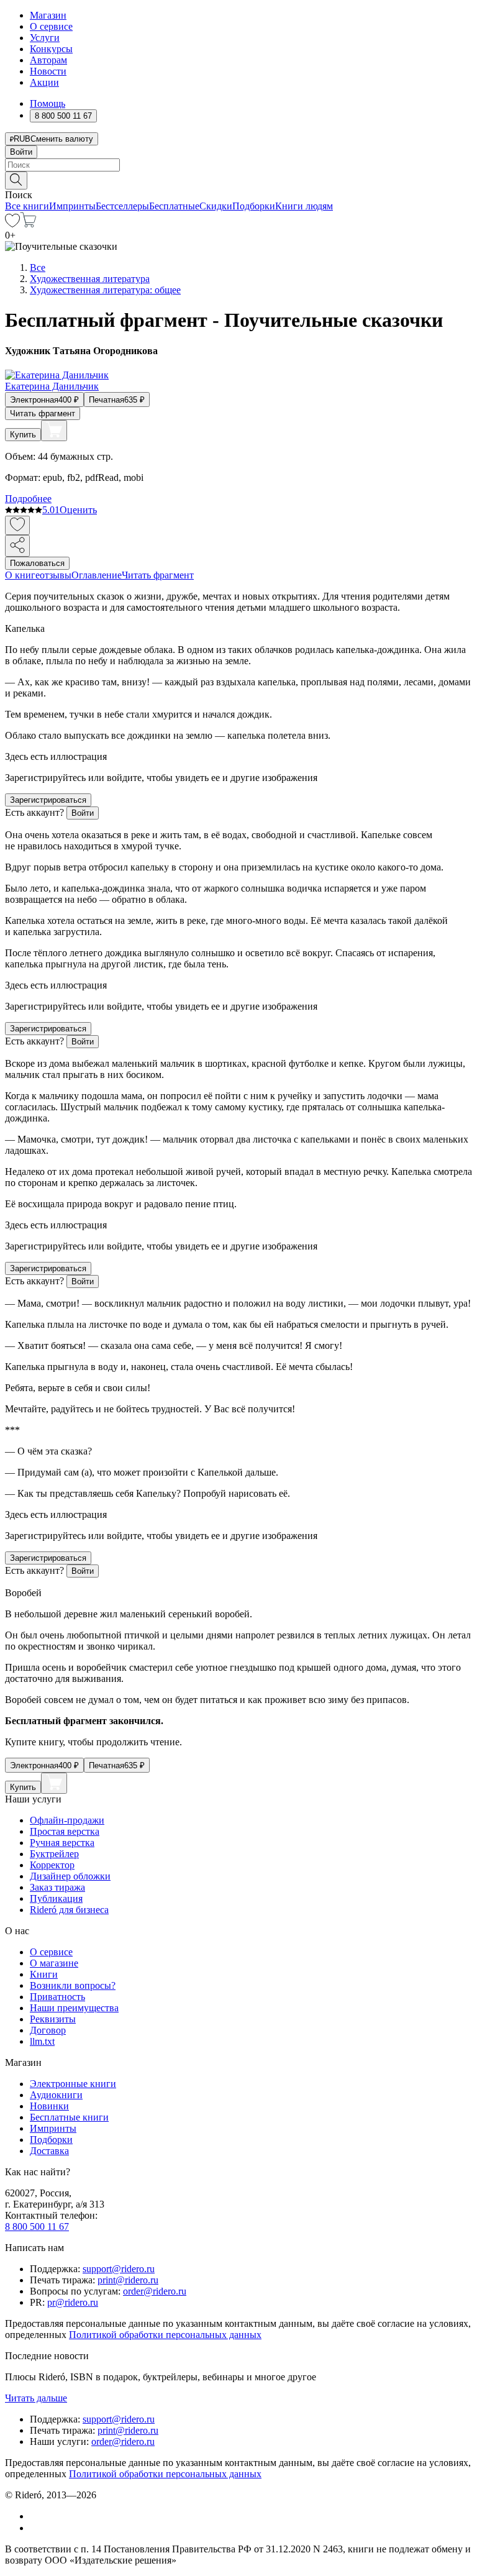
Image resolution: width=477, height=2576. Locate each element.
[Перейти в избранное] (12, 224)
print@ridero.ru (128, 2280)
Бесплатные (174, 206)
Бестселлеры (122, 206)
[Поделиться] (17, 546)
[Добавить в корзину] (54, 431)
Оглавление (97, 575)
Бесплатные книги (69, 2117)
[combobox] (238, 165)
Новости (48, 71)
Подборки (254, 206)
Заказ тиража (57, 1887)
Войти (21, 152)
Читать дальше (36, 2398)
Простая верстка (65, 1831)
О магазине (54, 1963)
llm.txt (42, 2041)
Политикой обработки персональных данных (165, 2335)
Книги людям (304, 206)
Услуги (45, 38)
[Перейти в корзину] (28, 224)
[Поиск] (16, 180)
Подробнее (28, 499)
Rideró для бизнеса (69, 1910)
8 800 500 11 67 (37, 2227)
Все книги (27, 206)
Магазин (48, 15)
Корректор (52, 1865)
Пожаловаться (37, 563)
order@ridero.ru (155, 2291)
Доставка (49, 2151)
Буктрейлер (54, 1854)
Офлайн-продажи (67, 1820)
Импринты (72, 206)
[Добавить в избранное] (17, 525)
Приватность (57, 1997)
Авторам (48, 60)
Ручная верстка (62, 1843)
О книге (22, 575)
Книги (44, 1974)
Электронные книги (73, 2084)
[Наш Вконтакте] (36, 2516)
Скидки (216, 206)
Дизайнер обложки (70, 1876)
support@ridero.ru (119, 2269)
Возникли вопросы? (73, 1985)
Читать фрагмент (43, 413)
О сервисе (51, 26)
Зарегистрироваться (48, 800)
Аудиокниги (56, 2095)
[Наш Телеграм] (35, 2528)
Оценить (78, 510)
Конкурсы (51, 49)
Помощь (48, 103)
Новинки (49, 2106)
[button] (238, 180)
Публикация (56, 1898)
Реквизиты (53, 2019)
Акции (44, 82)
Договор (48, 2030)
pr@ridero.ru (73, 2302)
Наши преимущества (74, 2008)
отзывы (56, 575)
